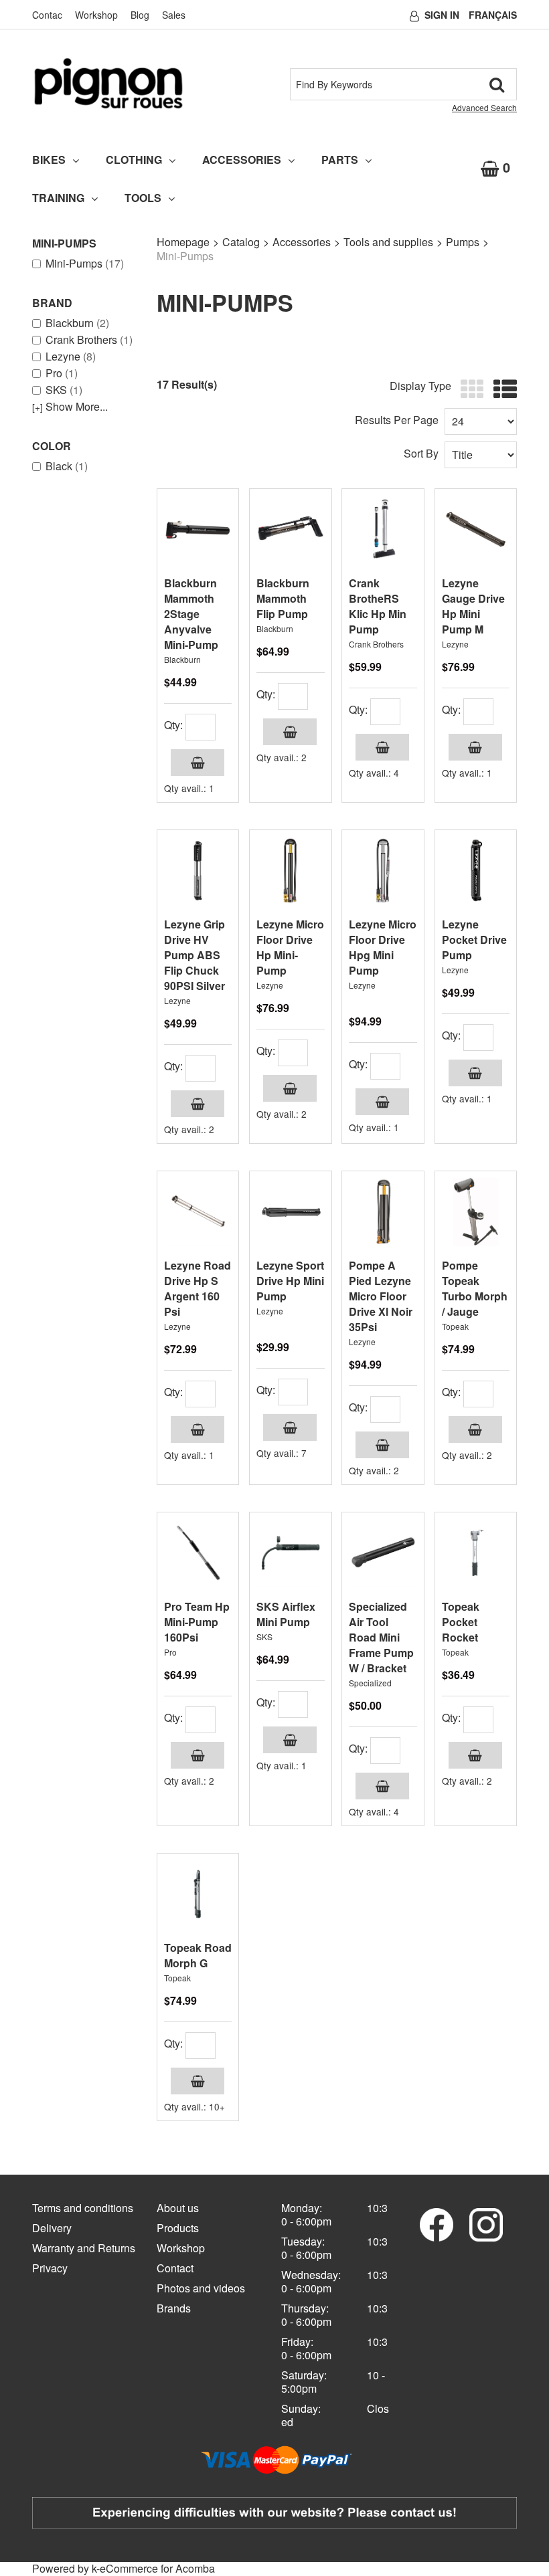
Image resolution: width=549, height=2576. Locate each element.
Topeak (455, 1326)
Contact (175, 2268)
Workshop (96, 15)
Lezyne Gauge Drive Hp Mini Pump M (473, 606)
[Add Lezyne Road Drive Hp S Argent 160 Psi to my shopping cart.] (198, 1429)
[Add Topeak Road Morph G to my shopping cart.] (198, 2081)
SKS (64, 390)
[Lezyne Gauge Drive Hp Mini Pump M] (476, 529)
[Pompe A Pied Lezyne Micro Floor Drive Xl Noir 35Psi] (383, 1212)
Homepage (183, 242)
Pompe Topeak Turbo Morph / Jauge (475, 1288)
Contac (47, 15)
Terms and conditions (83, 2208)
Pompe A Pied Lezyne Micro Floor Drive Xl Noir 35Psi (381, 1296)
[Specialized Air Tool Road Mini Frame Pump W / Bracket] (383, 1553)
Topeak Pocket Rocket (461, 1622)
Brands (174, 2308)
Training (58, 198)
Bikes (49, 160)
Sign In (442, 15)
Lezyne (71, 357)
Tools (143, 198)
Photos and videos (201, 2288)
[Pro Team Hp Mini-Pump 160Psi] (198, 1553)
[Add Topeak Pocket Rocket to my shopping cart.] (475, 1755)
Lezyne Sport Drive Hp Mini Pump (290, 1281)
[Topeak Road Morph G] (198, 1894)
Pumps (463, 242)
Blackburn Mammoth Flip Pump (283, 598)
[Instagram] (486, 2223)
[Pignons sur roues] (108, 83)
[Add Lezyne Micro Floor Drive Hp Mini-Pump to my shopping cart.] (290, 1088)
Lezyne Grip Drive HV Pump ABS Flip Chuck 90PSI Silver (194, 955)
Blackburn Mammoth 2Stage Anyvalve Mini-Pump (191, 614)
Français (493, 15)
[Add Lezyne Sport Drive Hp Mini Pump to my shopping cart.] (290, 1427)
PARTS (340, 160)
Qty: (173, 725)
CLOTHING (134, 160)
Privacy (50, 2268)
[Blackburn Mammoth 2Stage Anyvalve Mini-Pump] (198, 529)
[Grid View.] (469, 390)
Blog (140, 15)
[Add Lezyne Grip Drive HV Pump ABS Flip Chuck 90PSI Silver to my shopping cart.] (198, 1104)
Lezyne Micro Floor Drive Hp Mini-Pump (290, 947)
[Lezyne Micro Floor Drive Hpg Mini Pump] (383, 871)
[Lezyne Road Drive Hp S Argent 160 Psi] (198, 1212)
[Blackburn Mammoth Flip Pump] (290, 529)
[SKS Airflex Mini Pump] (290, 1553)
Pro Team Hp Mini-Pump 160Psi (197, 1622)
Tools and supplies (388, 242)
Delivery (52, 2228)
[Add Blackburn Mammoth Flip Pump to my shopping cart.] (290, 732)
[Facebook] (437, 2223)
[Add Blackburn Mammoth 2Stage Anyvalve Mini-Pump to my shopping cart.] (198, 763)
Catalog (241, 242)
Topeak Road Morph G (198, 1955)
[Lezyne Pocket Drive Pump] (476, 871)
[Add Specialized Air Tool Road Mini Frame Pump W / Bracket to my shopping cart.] (382, 1786)
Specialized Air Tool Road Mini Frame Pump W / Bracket (381, 1637)
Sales (174, 15)
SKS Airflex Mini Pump (286, 1614)
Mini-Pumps (85, 264)
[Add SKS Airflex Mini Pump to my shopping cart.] (290, 1740)
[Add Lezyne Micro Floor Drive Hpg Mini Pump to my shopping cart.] (382, 1102)
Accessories (302, 242)
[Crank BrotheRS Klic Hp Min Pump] (383, 529)
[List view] (502, 390)
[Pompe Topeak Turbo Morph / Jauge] (476, 1212)
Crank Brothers (89, 340)
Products (178, 2228)
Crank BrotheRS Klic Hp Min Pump (378, 606)
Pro (62, 373)
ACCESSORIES (242, 160)
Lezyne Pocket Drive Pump (474, 939)
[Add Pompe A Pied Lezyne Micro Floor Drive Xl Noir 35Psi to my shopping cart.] (382, 1445)
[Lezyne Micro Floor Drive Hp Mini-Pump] (290, 871)
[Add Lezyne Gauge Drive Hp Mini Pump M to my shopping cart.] (475, 747)
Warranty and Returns (84, 2248)
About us (178, 2208)
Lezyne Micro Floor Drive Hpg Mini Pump (383, 947)
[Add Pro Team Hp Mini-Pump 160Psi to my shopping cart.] (198, 1755)
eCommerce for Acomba (157, 2568)
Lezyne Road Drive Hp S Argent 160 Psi (198, 1288)
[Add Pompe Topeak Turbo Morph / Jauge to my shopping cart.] (475, 1429)
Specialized (370, 1683)
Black (67, 466)
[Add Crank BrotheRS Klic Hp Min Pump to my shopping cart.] (382, 747)
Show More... (70, 407)
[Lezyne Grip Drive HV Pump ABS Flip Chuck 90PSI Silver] (198, 871)
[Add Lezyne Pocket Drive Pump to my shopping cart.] (475, 1073)
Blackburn (77, 323)
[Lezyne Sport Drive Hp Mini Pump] (290, 1212)
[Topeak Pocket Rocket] (476, 1553)
